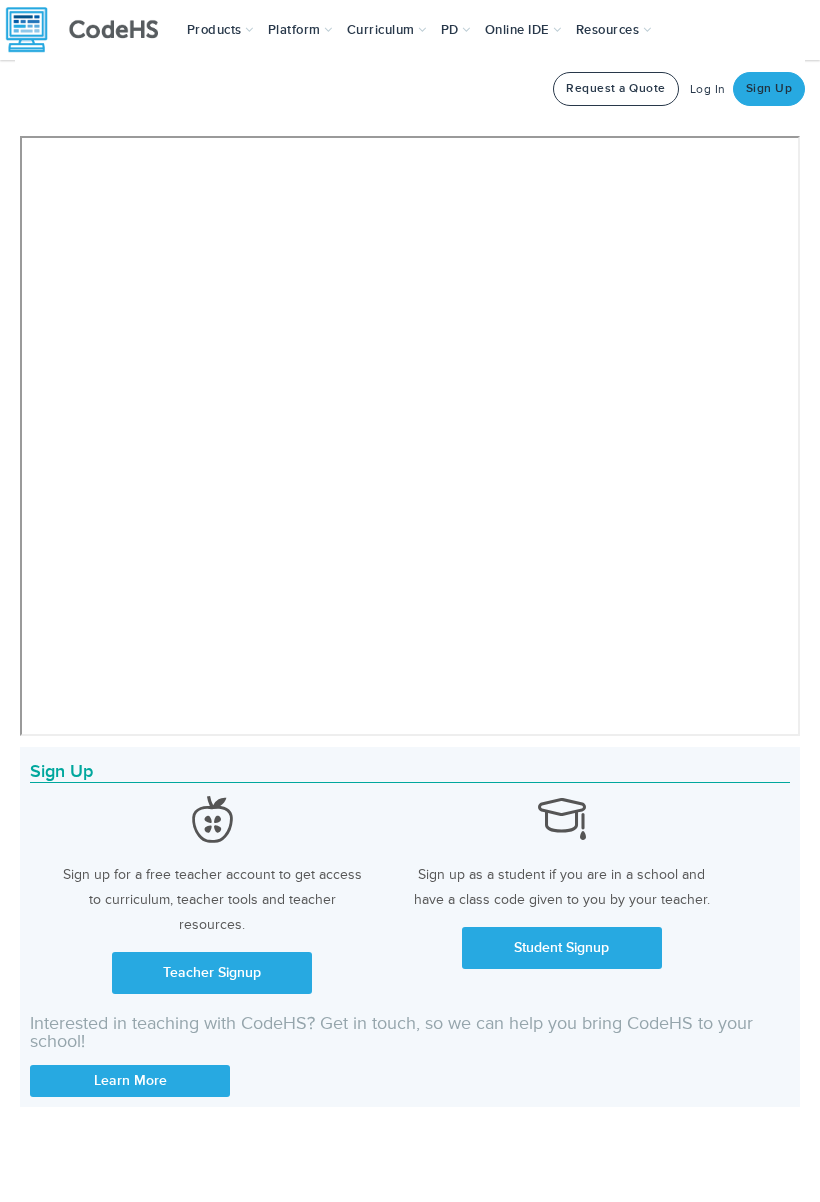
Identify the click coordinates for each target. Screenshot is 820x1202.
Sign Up (769, 88)
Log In (708, 89)
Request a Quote (616, 88)
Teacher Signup (212, 972)
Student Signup (561, 947)
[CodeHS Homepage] (90, 30)
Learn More (130, 1080)
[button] (220, 30)
